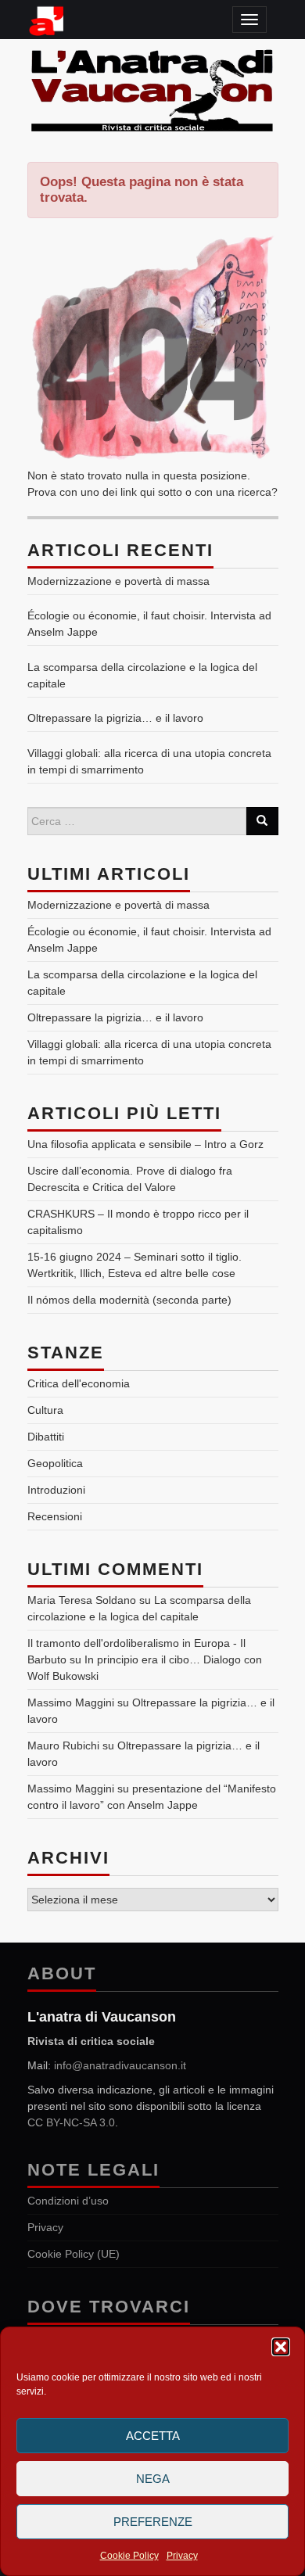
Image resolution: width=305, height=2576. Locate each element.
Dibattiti (46, 1437)
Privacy (182, 2556)
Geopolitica (55, 1463)
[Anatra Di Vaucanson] (153, 88)
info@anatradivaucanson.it (120, 2065)
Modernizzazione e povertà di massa (118, 581)
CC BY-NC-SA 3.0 (71, 2122)
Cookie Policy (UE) (74, 2254)
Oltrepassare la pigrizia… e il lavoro (115, 718)
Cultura (45, 1410)
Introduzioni (56, 1490)
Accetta (153, 2436)
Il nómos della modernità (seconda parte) (129, 1300)
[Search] (262, 821)
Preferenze (153, 2522)
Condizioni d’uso (68, 2201)
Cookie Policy (129, 2556)
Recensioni (55, 1516)
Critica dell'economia (79, 1383)
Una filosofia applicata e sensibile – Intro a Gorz (145, 1144)
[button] (281, 2347)
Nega (153, 2479)
